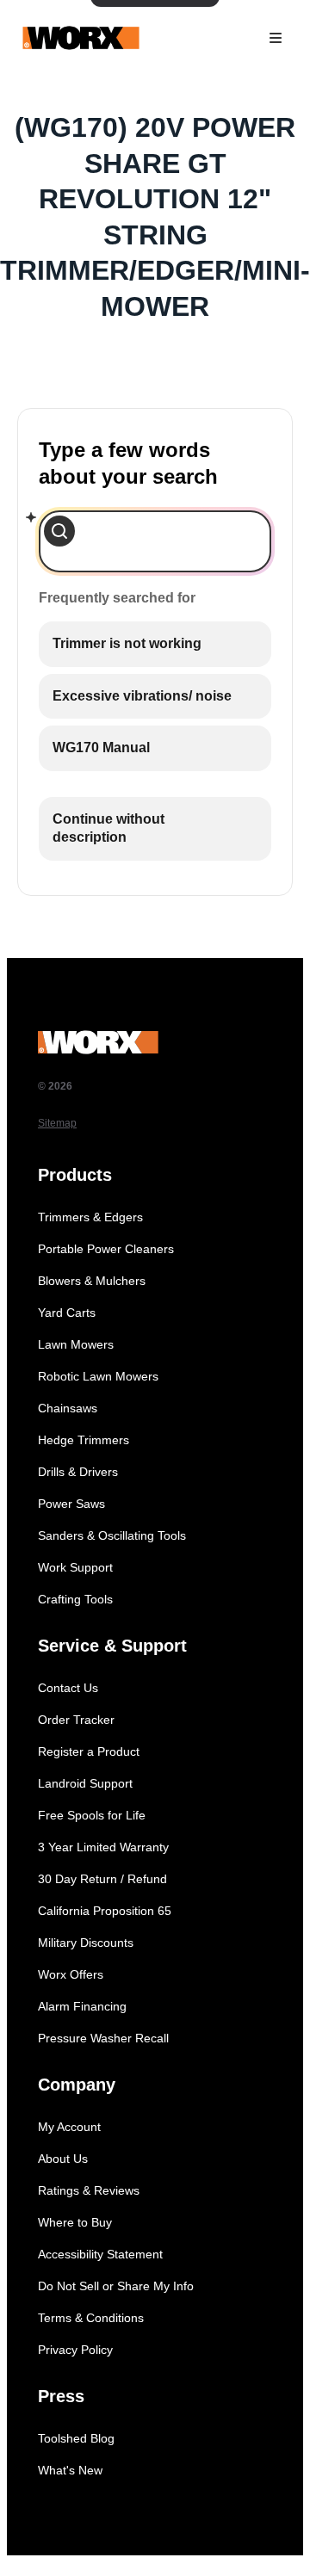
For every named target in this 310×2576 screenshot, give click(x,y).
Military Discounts (86, 1943)
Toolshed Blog (76, 2438)
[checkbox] (155, 644)
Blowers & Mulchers (92, 1281)
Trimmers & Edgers (90, 1217)
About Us (63, 2159)
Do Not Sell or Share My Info (116, 2286)
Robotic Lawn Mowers (98, 1376)
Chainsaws (68, 1408)
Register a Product (89, 1751)
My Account (69, 2127)
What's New (70, 2470)
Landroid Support (85, 1783)
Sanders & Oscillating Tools (112, 1535)
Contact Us (68, 1688)
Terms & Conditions (91, 2318)
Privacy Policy (75, 2350)
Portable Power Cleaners (106, 1249)
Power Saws (71, 1504)
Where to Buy (75, 2222)
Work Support (75, 1567)
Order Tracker (76, 1720)
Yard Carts (67, 1313)
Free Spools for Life (92, 1815)
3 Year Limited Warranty (103, 1847)
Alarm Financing (82, 2006)
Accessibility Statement (100, 2254)
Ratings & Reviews (89, 2190)
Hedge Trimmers (84, 1440)
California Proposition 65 (105, 1911)
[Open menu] (276, 38)
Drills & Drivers (78, 1472)
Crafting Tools (75, 1599)
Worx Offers (71, 1974)
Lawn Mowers (76, 1344)
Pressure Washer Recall (103, 2038)
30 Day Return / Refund (102, 1879)
